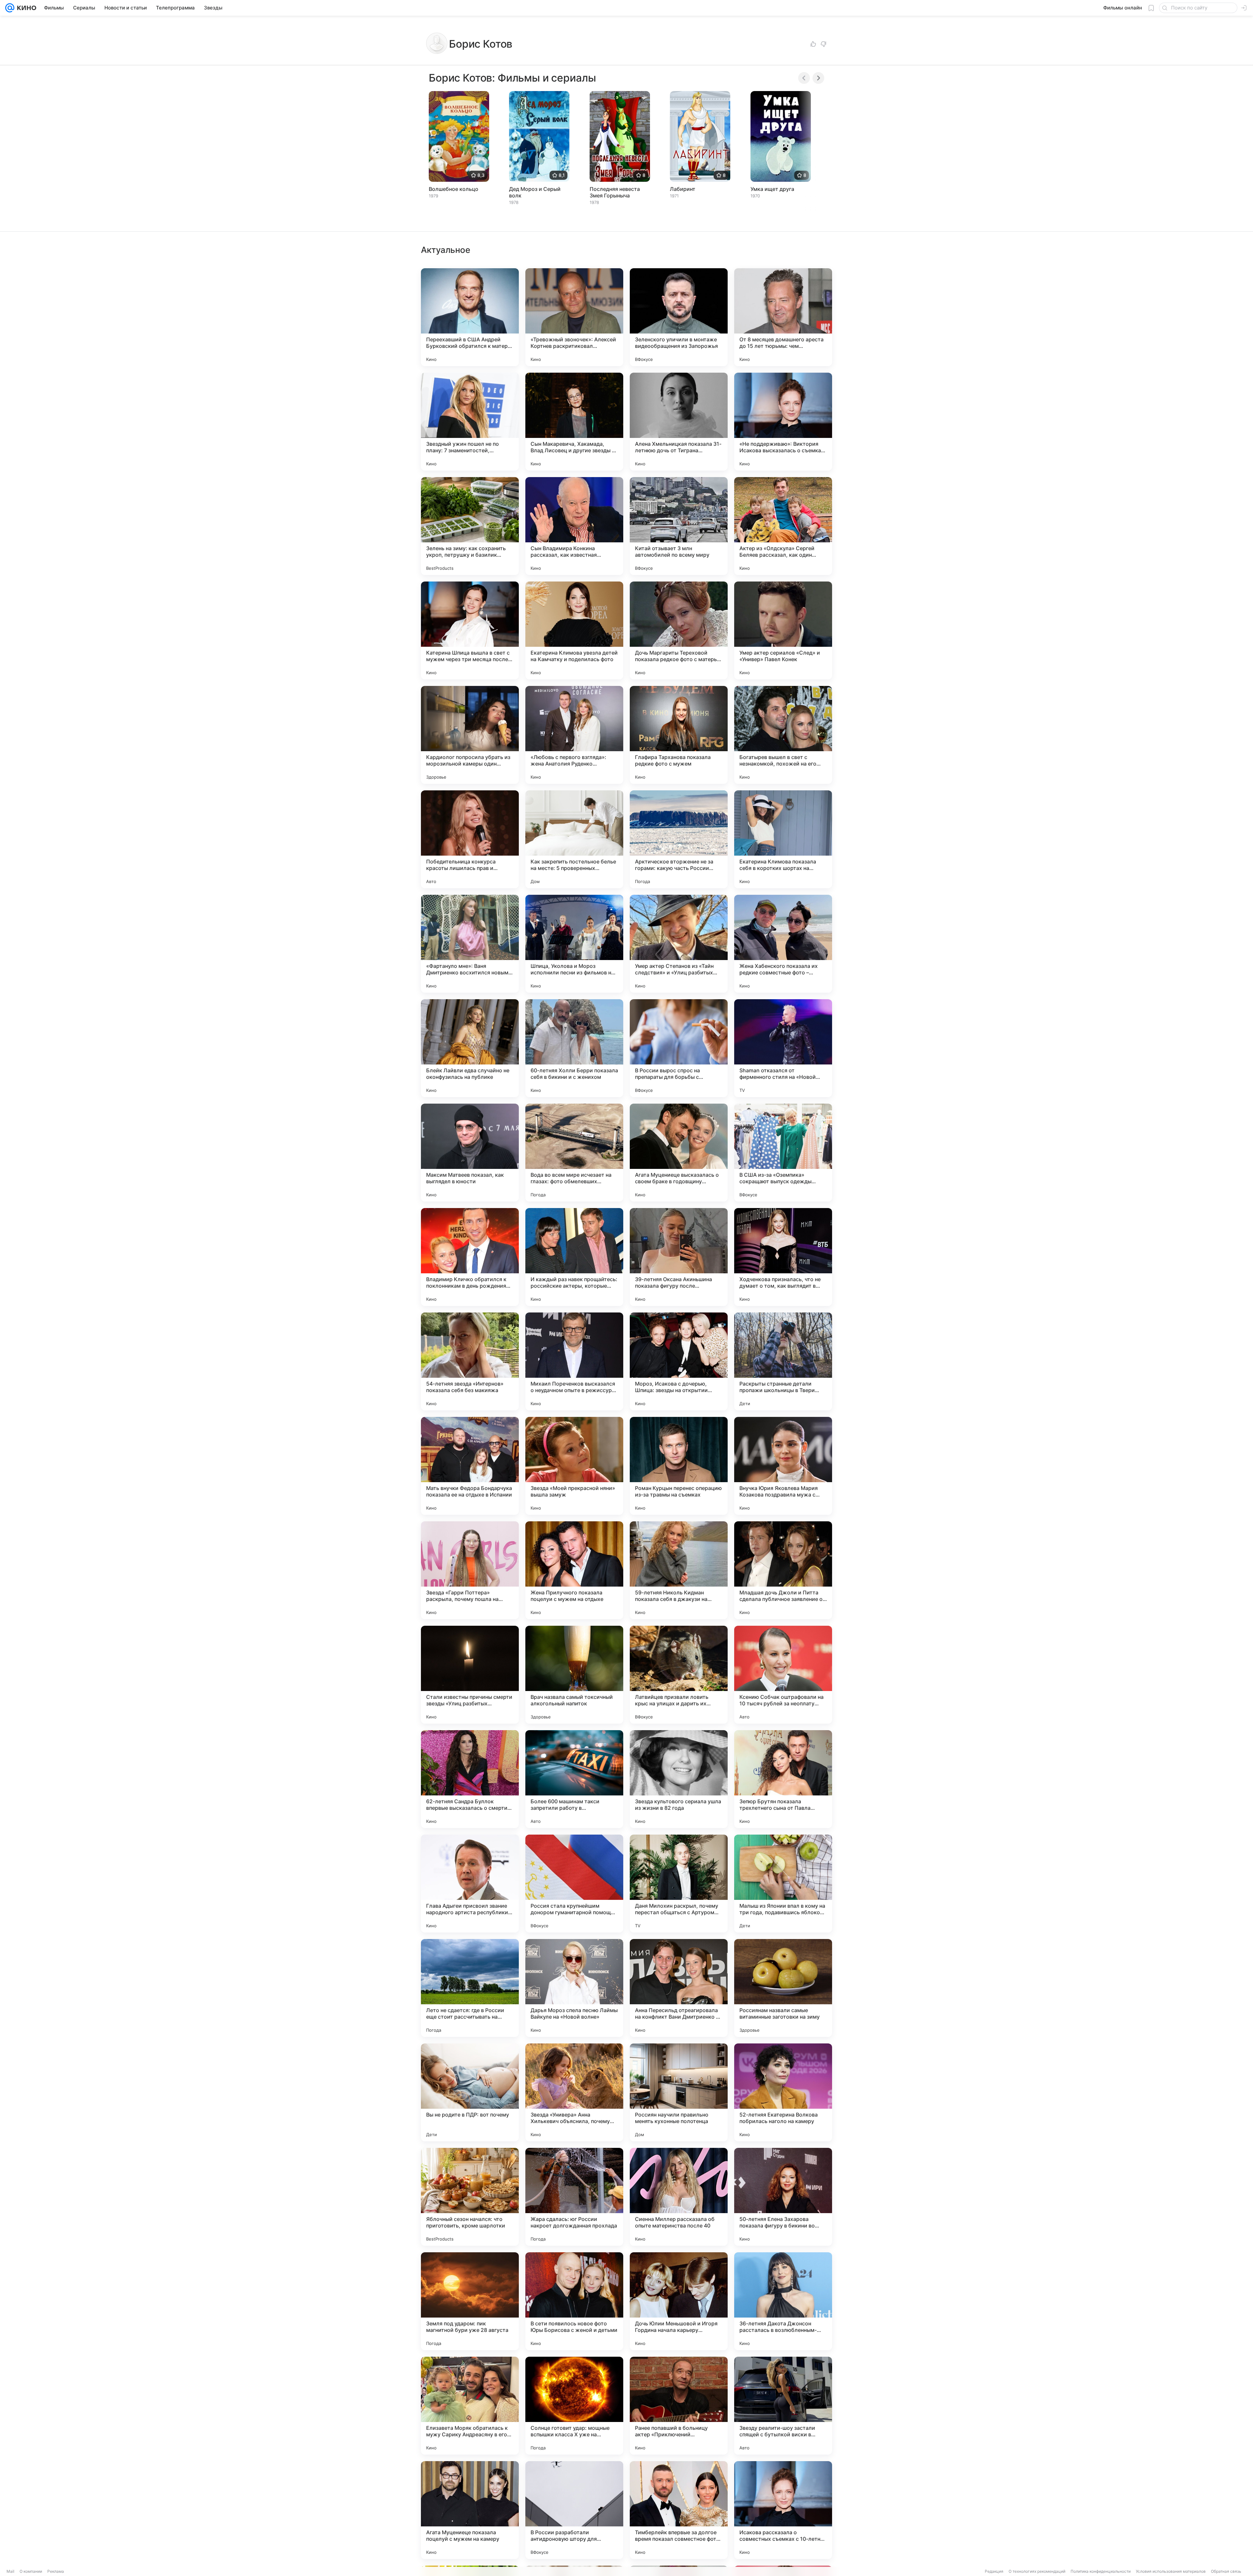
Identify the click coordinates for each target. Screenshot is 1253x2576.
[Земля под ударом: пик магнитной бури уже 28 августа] (470, 2301)
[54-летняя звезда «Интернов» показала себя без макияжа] (470, 1361)
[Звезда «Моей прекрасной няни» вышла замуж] (574, 1466)
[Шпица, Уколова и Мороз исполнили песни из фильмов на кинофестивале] (574, 944)
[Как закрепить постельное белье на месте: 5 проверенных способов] (574, 839)
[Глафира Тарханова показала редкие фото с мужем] (679, 735)
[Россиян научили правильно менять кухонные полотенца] (679, 2092)
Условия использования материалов (1171, 2571)
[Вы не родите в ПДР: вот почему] (470, 2092)
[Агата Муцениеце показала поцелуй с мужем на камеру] (470, 2510)
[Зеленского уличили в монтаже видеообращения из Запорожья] (679, 317)
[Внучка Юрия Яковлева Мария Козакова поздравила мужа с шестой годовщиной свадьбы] (783, 1466)
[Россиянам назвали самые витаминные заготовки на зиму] (783, 1988)
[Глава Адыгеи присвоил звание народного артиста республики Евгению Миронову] (470, 1884)
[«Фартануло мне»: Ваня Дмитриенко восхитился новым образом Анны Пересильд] (470, 944)
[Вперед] (818, 78)
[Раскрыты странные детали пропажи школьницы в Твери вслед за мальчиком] (783, 1361)
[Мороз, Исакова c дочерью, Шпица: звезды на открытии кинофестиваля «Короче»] (679, 1361)
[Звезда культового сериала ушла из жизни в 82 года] (679, 1779)
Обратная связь (1226, 2571)
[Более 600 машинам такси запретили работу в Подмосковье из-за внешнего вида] (574, 1779)
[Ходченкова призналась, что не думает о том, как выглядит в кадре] (783, 1257)
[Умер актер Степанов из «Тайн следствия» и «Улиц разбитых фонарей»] (679, 944)
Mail (10, 2571)
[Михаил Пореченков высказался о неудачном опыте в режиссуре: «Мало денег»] (574, 1361)
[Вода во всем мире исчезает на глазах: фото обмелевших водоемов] (574, 1153)
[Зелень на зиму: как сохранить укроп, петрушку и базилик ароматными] (470, 526)
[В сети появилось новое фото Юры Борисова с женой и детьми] (574, 2301)
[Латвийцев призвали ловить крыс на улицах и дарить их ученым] (679, 1675)
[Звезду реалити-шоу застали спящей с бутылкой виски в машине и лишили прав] (783, 2406)
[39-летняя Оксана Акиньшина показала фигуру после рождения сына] (679, 1257)
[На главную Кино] (25, 8)
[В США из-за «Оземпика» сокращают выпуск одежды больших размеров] (783, 1153)
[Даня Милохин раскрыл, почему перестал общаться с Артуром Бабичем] (679, 1884)
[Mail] (10, 8)
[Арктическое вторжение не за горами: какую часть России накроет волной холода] (679, 839)
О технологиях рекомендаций (1037, 2571)
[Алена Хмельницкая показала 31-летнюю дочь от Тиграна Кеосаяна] (679, 422)
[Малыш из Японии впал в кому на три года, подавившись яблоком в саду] (783, 1884)
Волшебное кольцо (454, 189)
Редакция (994, 2571)
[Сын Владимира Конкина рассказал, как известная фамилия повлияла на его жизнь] (574, 526)
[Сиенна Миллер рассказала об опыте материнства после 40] (679, 2197)
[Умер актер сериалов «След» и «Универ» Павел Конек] (783, 630)
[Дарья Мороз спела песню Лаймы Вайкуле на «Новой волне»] (574, 1988)
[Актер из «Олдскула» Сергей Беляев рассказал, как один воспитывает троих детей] (783, 526)
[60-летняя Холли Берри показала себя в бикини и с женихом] (574, 1048)
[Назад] (804, 78)
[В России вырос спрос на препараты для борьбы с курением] (679, 1048)
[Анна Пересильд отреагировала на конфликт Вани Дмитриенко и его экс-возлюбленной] (679, 1988)
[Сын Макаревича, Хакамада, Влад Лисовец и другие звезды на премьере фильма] (574, 422)
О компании (31, 2571)
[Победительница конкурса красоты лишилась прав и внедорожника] (470, 839)
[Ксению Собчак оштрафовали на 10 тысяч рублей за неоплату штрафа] (783, 1675)
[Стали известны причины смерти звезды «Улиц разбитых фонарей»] (470, 1675)
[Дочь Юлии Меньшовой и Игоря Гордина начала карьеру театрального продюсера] (679, 2301)
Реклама (56, 2571)
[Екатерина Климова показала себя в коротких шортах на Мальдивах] (783, 839)
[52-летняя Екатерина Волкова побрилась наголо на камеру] (783, 2092)
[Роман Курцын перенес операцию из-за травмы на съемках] (679, 1466)
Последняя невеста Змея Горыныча (615, 192)
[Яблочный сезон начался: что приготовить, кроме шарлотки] (470, 2197)
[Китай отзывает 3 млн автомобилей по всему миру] (679, 526)
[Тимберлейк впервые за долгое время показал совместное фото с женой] (679, 2510)
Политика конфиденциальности (1101, 2571)
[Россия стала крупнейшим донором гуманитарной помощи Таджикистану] (574, 1884)
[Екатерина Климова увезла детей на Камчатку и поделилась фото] (574, 630)
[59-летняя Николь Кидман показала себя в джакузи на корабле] (679, 1570)
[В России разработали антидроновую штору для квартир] (574, 2510)
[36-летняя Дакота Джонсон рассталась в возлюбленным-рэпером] (783, 2301)
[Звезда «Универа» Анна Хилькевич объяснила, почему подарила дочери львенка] (574, 2092)
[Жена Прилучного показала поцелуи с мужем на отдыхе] (574, 1570)
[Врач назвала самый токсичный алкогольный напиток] (574, 1675)
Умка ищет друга (772, 189)
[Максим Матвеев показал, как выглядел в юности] (470, 1153)
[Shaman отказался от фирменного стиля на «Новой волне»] (783, 1048)
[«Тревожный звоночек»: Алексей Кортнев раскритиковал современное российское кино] (574, 317)
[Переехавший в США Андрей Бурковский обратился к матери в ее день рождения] (470, 317)
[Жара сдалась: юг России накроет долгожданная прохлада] (574, 2197)
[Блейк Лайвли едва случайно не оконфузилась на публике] (470, 1048)
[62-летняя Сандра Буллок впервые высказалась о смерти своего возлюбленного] (470, 1779)
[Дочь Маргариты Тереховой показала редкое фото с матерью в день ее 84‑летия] (679, 630)
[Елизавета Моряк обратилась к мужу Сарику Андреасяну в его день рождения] (470, 2406)
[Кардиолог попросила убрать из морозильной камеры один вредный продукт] (470, 735)
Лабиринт (683, 189)
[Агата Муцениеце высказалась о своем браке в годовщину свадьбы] (679, 1153)
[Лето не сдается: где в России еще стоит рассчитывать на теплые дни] (470, 1988)
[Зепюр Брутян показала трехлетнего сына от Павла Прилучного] (783, 1779)
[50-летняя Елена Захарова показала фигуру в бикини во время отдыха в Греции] (783, 2197)
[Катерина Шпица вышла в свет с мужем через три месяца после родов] (470, 630)
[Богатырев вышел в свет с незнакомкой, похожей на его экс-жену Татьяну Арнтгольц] (783, 735)
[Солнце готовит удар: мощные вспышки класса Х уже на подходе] (574, 2406)
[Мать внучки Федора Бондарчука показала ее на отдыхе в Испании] (470, 1466)
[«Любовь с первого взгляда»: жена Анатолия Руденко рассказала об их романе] (574, 735)
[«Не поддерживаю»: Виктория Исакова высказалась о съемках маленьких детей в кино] (783, 422)
